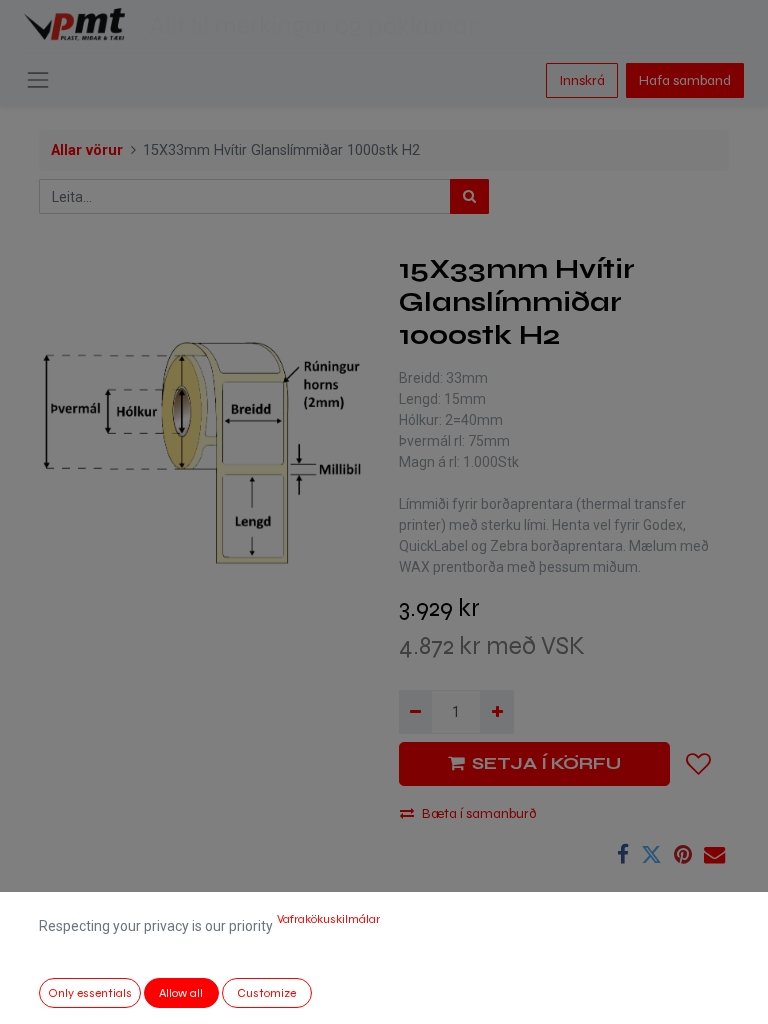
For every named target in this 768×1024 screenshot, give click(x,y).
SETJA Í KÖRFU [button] (546, 763)
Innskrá (582, 80)
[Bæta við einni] (496, 711)
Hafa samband (685, 80)
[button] (699, 764)
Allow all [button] (181, 993)
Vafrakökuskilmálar (328, 919)
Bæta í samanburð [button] (479, 813)
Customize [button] (266, 993)
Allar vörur (87, 150)
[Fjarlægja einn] (415, 711)
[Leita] (469, 196)
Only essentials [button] (90, 993)
